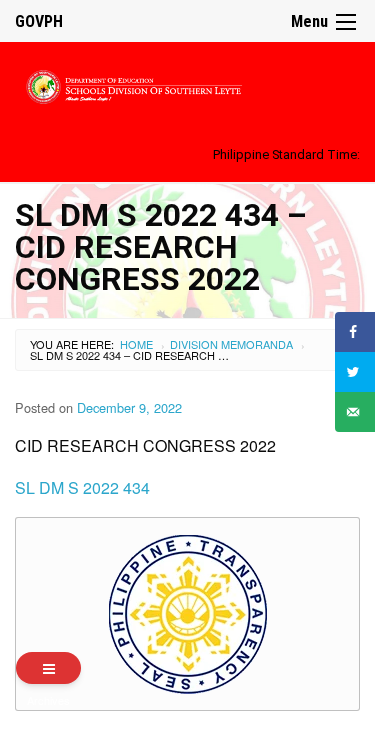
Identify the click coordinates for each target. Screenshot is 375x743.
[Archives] (48, 668)
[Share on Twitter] (355, 372)
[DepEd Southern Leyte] (187, 83)
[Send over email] (355, 412)
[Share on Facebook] (355, 332)
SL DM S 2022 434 (82, 487)
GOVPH (39, 21)
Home (136, 344)
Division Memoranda (231, 344)
